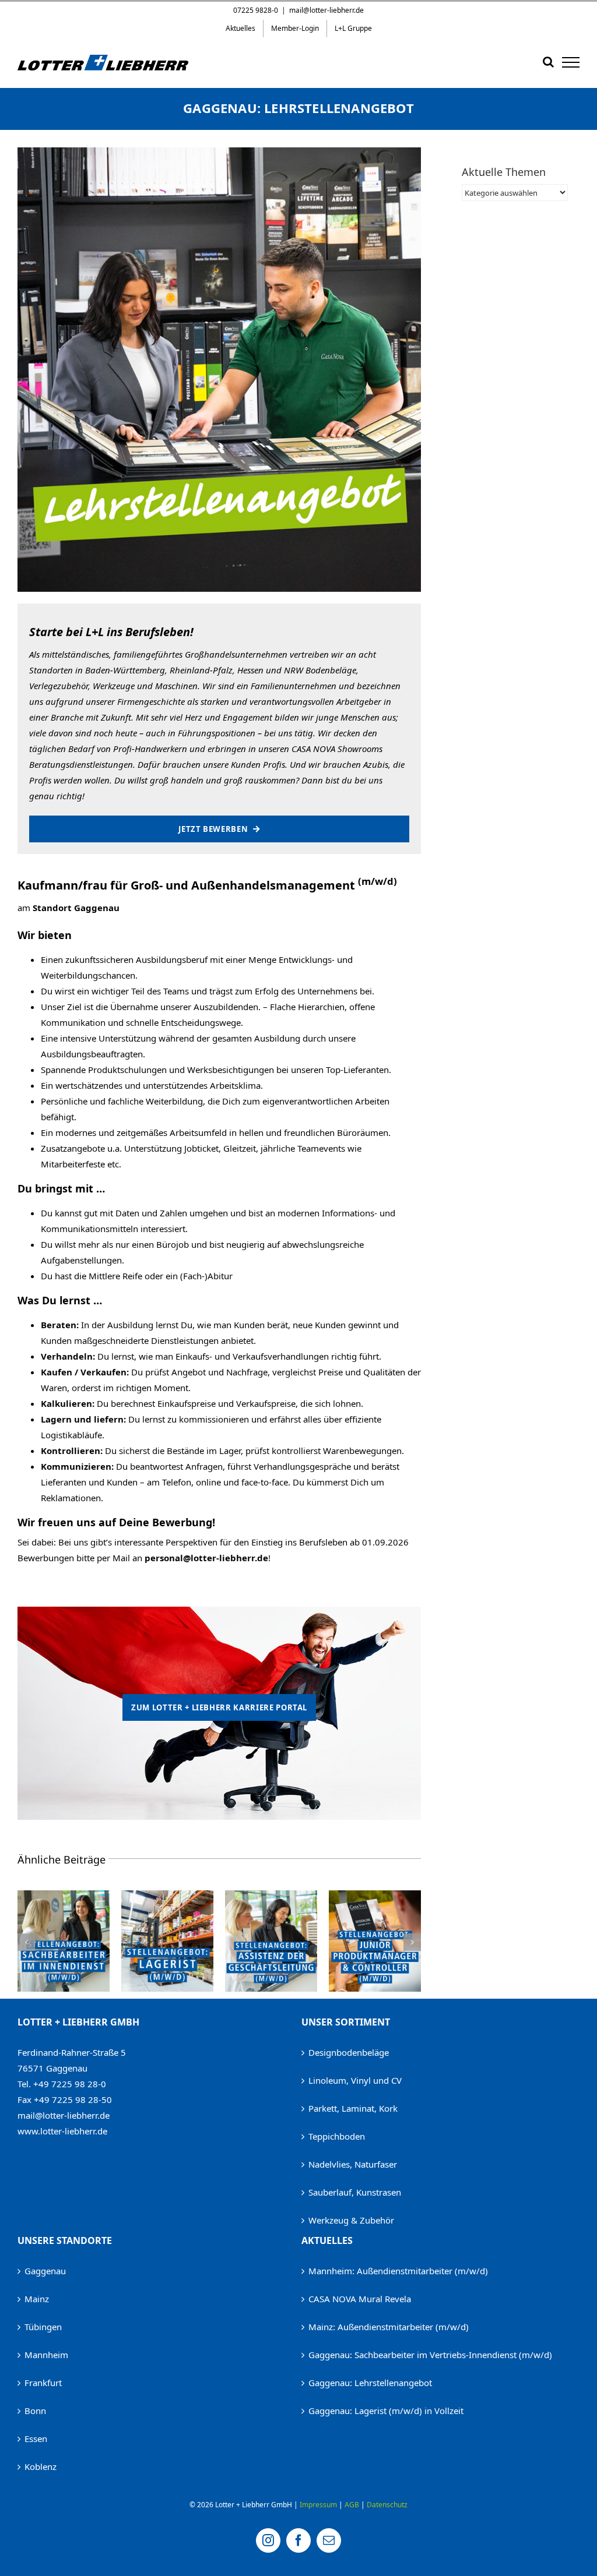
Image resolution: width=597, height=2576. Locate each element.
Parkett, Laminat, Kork (353, 2108)
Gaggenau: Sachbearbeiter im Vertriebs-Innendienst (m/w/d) (430, 2355)
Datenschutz (387, 2505)
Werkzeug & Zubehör (351, 2220)
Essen (36, 2439)
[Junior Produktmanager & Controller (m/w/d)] (271, 1896)
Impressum (318, 2505)
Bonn (35, 2411)
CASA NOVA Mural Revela (360, 2299)
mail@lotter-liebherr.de (326, 10)
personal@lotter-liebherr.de (206, 1558)
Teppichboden (337, 2136)
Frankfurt (43, 2383)
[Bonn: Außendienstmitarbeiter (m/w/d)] (375, 1896)
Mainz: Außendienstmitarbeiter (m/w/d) (389, 2327)
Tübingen (43, 2327)
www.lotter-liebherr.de (62, 2131)
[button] (26, 1942)
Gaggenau (45, 2271)
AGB (352, 2505)
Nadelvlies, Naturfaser (353, 2164)
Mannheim (46, 2355)
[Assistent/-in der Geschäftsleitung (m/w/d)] (167, 1896)
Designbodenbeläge (349, 2052)
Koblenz (41, 2466)
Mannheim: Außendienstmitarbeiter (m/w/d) (398, 2271)
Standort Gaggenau (76, 908)
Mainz (37, 2299)
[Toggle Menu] (571, 62)
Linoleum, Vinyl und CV (355, 2080)
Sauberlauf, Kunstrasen (355, 2192)
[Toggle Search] (548, 62)
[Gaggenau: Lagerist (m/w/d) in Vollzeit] (64, 1896)
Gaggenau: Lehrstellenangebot (370, 2383)
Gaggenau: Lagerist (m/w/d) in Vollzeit (386, 2411)
